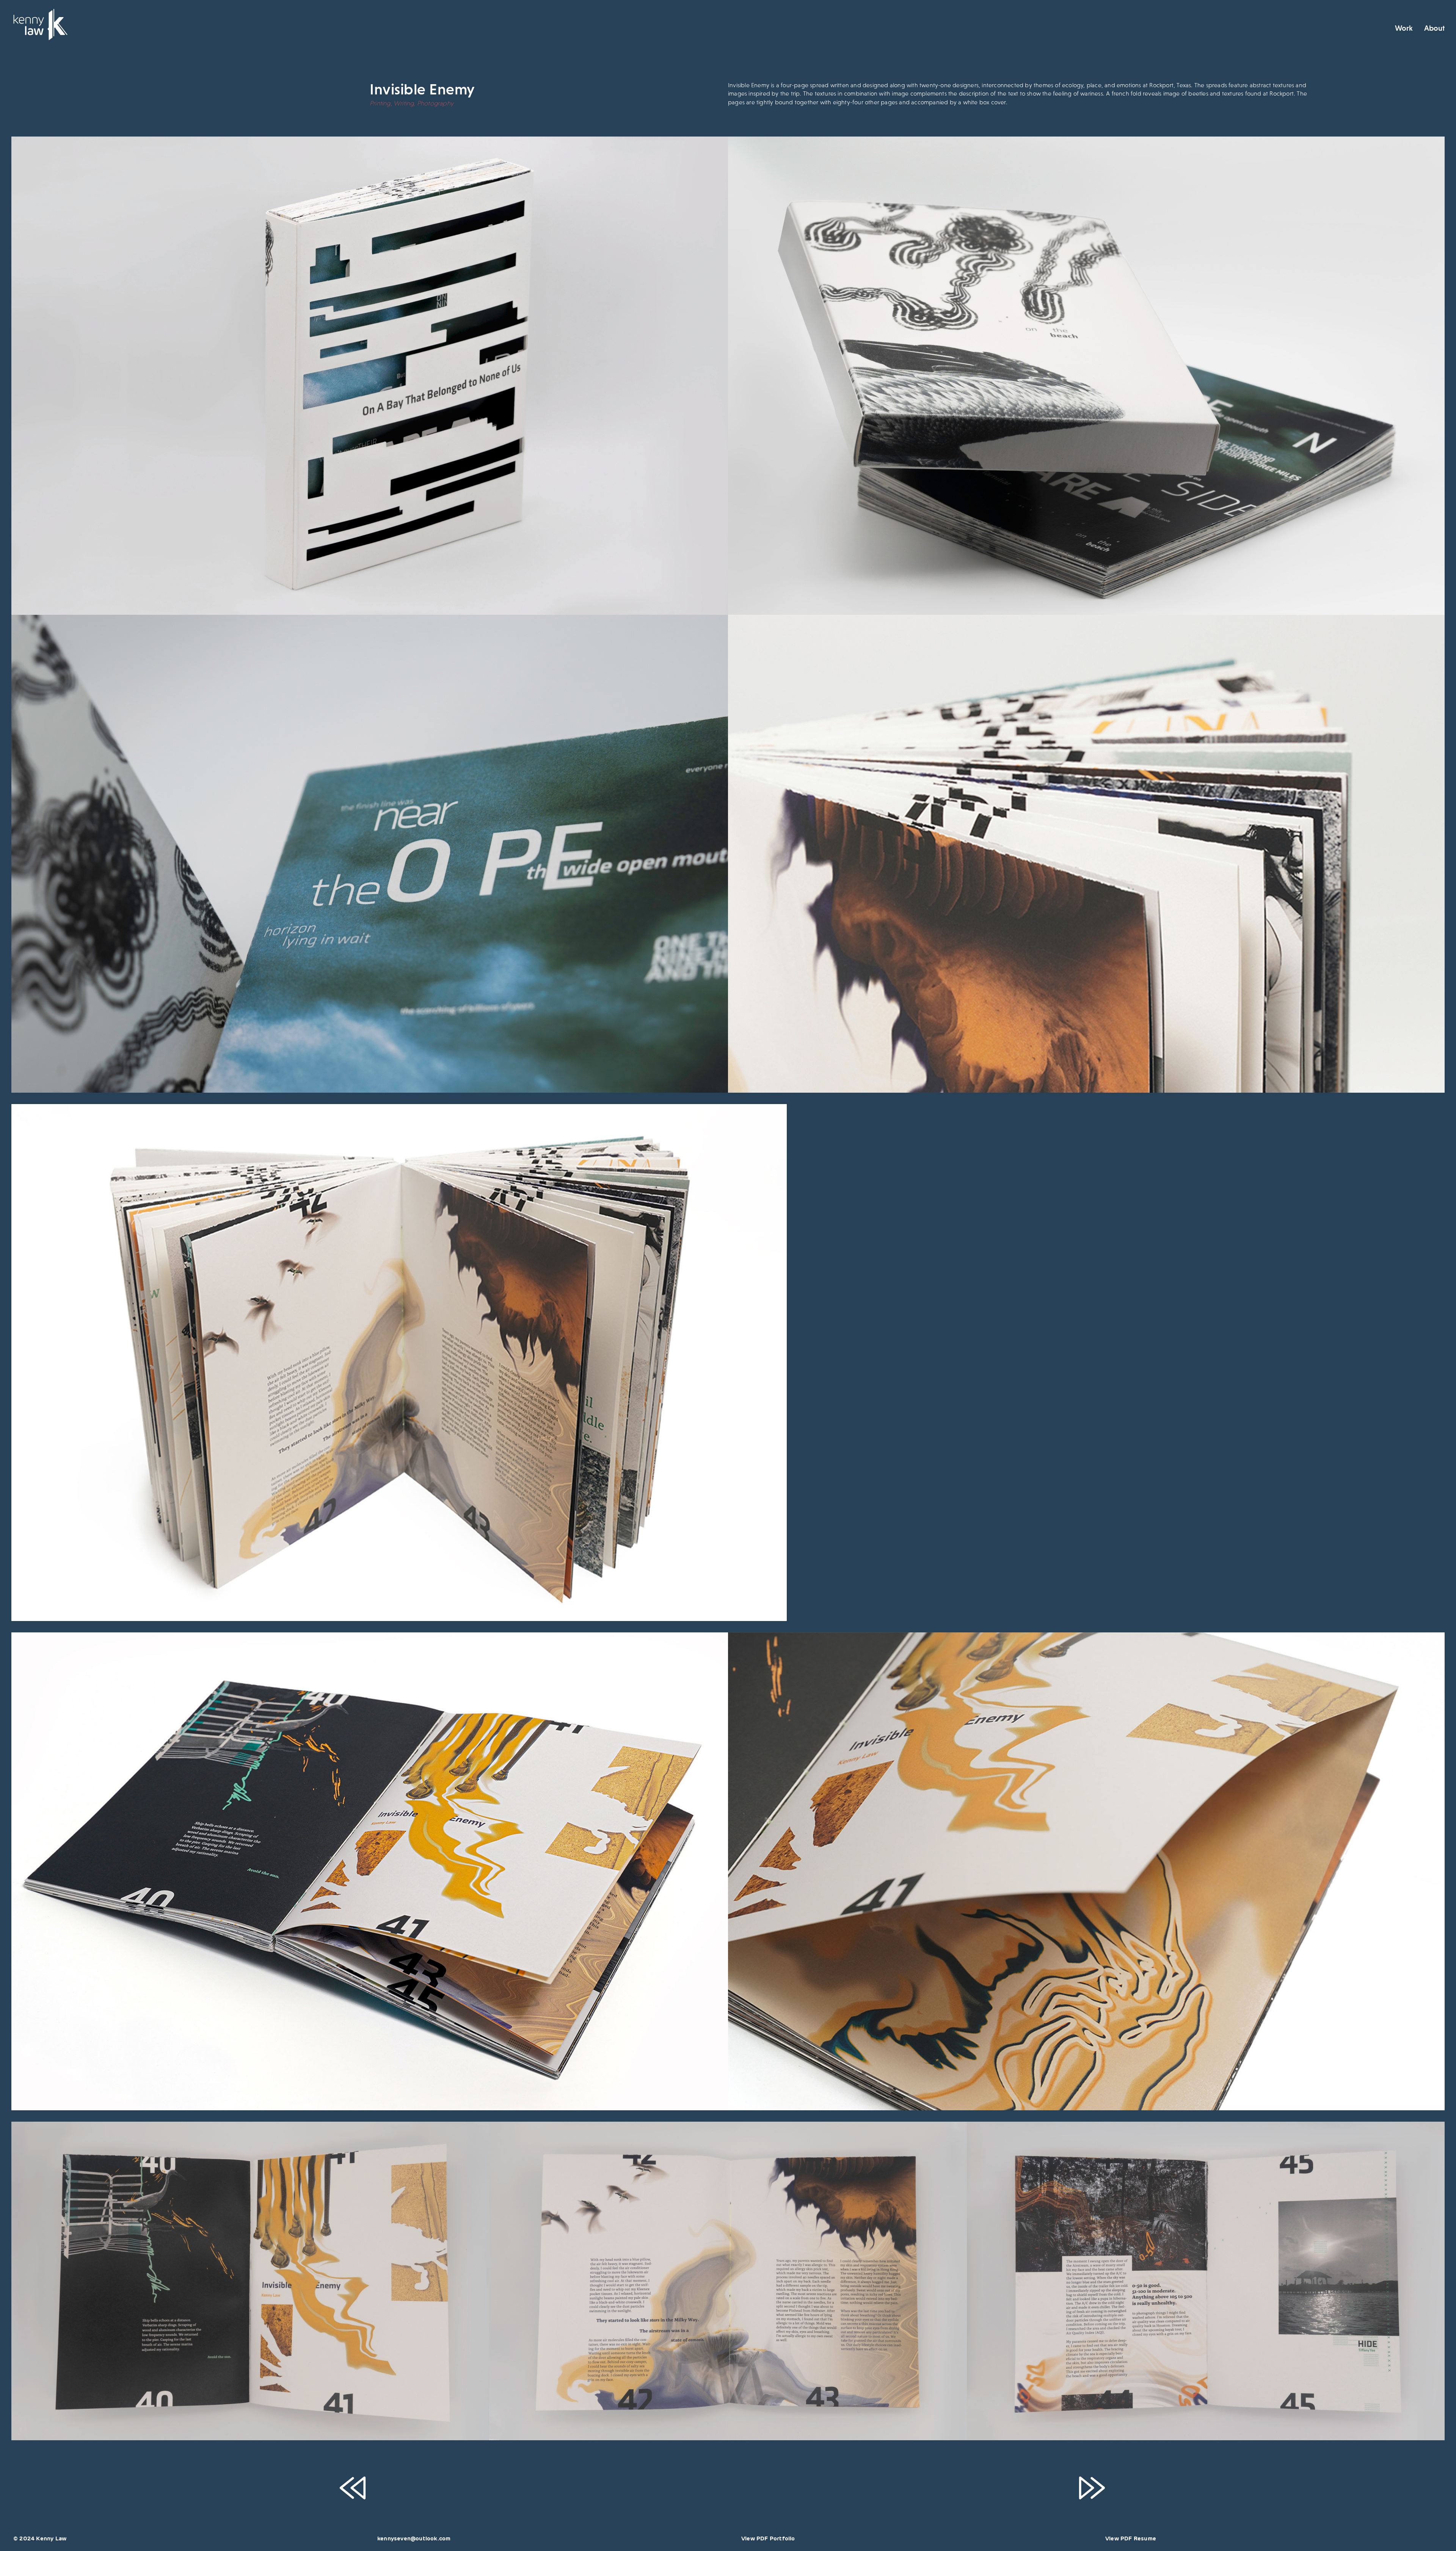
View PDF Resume (1131, 2538)
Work (1404, 28)
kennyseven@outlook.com (414, 2538)
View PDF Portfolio (768, 2538)
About (1434, 28)
